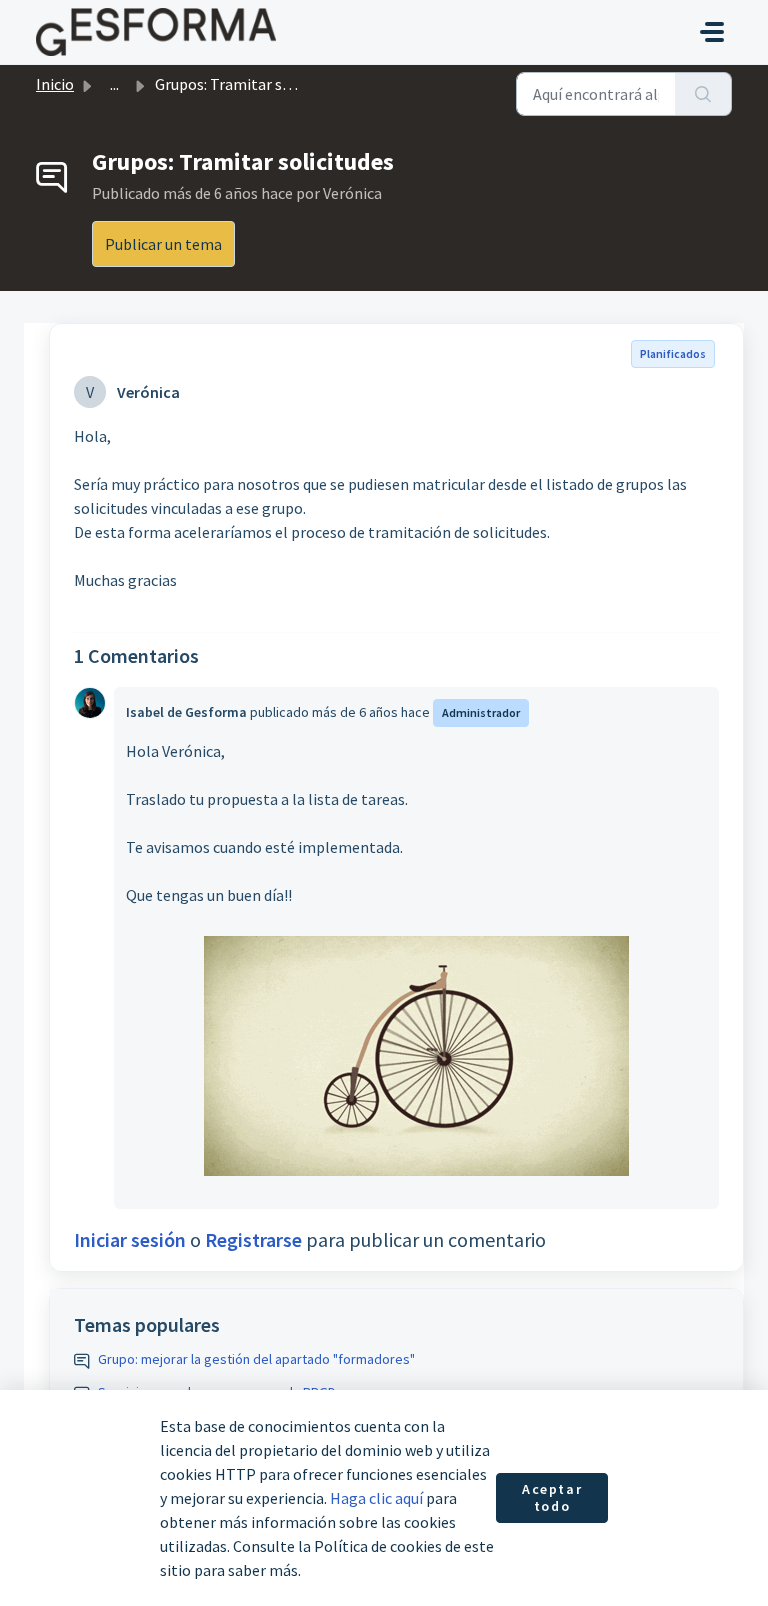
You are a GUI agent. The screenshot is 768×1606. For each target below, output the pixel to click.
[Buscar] (703, 94)
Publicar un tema (163, 244)
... (114, 84)
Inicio (55, 84)
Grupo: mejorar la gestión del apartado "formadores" (256, 1359)
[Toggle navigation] (712, 32)
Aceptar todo (552, 1498)
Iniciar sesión (130, 1239)
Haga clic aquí (376, 1498)
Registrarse (253, 1239)
